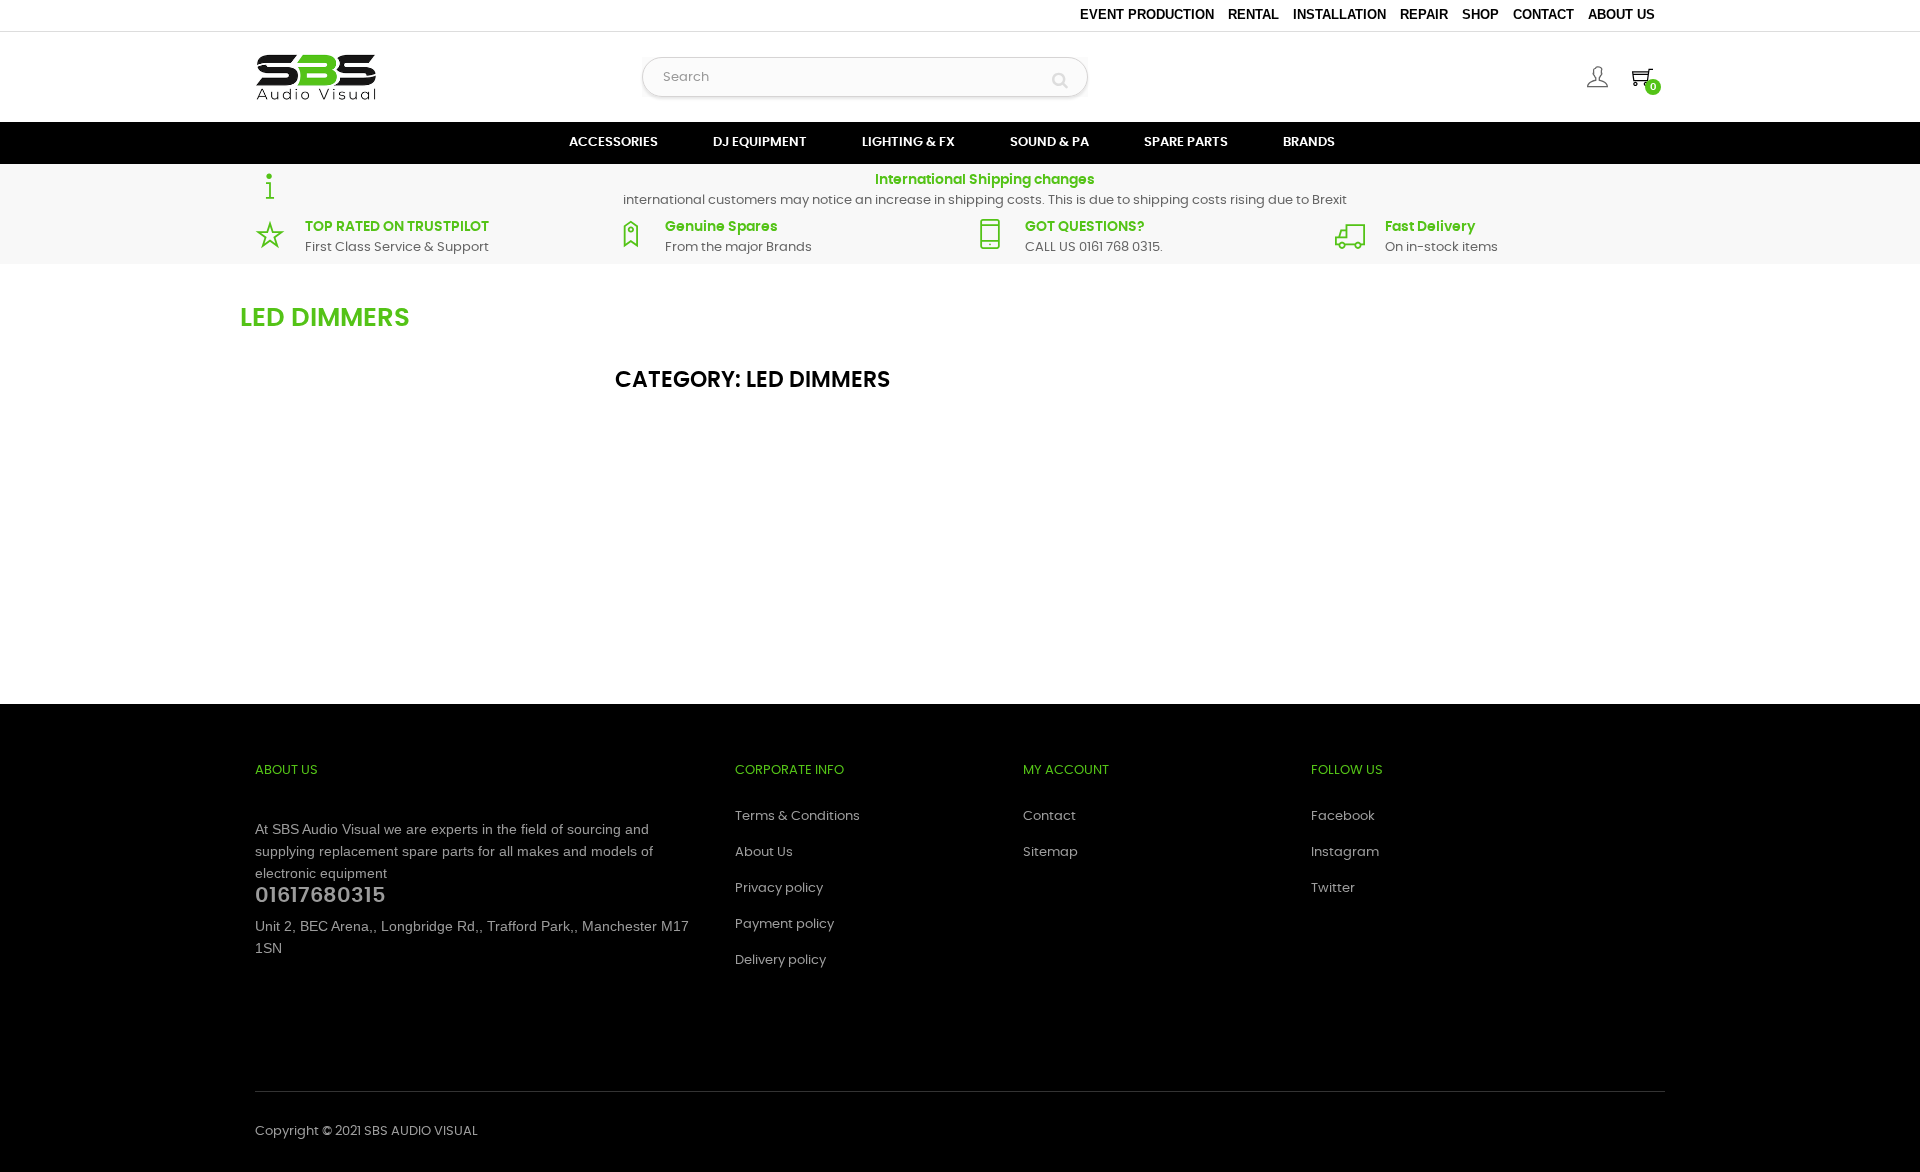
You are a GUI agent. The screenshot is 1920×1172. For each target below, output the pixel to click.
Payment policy (784, 924)
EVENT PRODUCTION (1147, 14)
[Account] (1597, 77)
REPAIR (1424, 14)
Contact (1049, 816)
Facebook (1343, 816)
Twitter (1333, 888)
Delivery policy (780, 960)
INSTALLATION (1339, 14)
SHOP (1480, 14)
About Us (1621, 14)
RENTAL (1253, 14)
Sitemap (1050, 852)
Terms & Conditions (797, 816)
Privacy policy (779, 888)
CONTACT (1543, 14)
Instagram (1345, 852)
